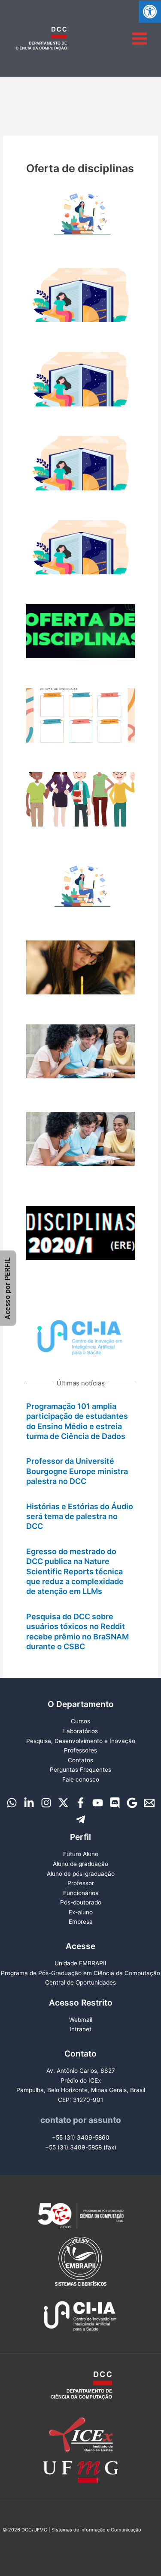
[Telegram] (80, 1819)
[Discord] (115, 1803)
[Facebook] (80, 1803)
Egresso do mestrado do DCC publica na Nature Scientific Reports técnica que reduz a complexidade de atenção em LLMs (75, 1572)
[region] (80, 1337)
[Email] (149, 1803)
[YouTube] (98, 1803)
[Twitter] (63, 1803)
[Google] (132, 1803)
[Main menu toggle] (140, 38)
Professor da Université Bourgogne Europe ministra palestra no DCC (77, 1471)
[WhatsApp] (12, 1803)
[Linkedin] (29, 1803)
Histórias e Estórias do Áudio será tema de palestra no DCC (80, 1516)
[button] (150, 12)
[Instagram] (46, 1803)
